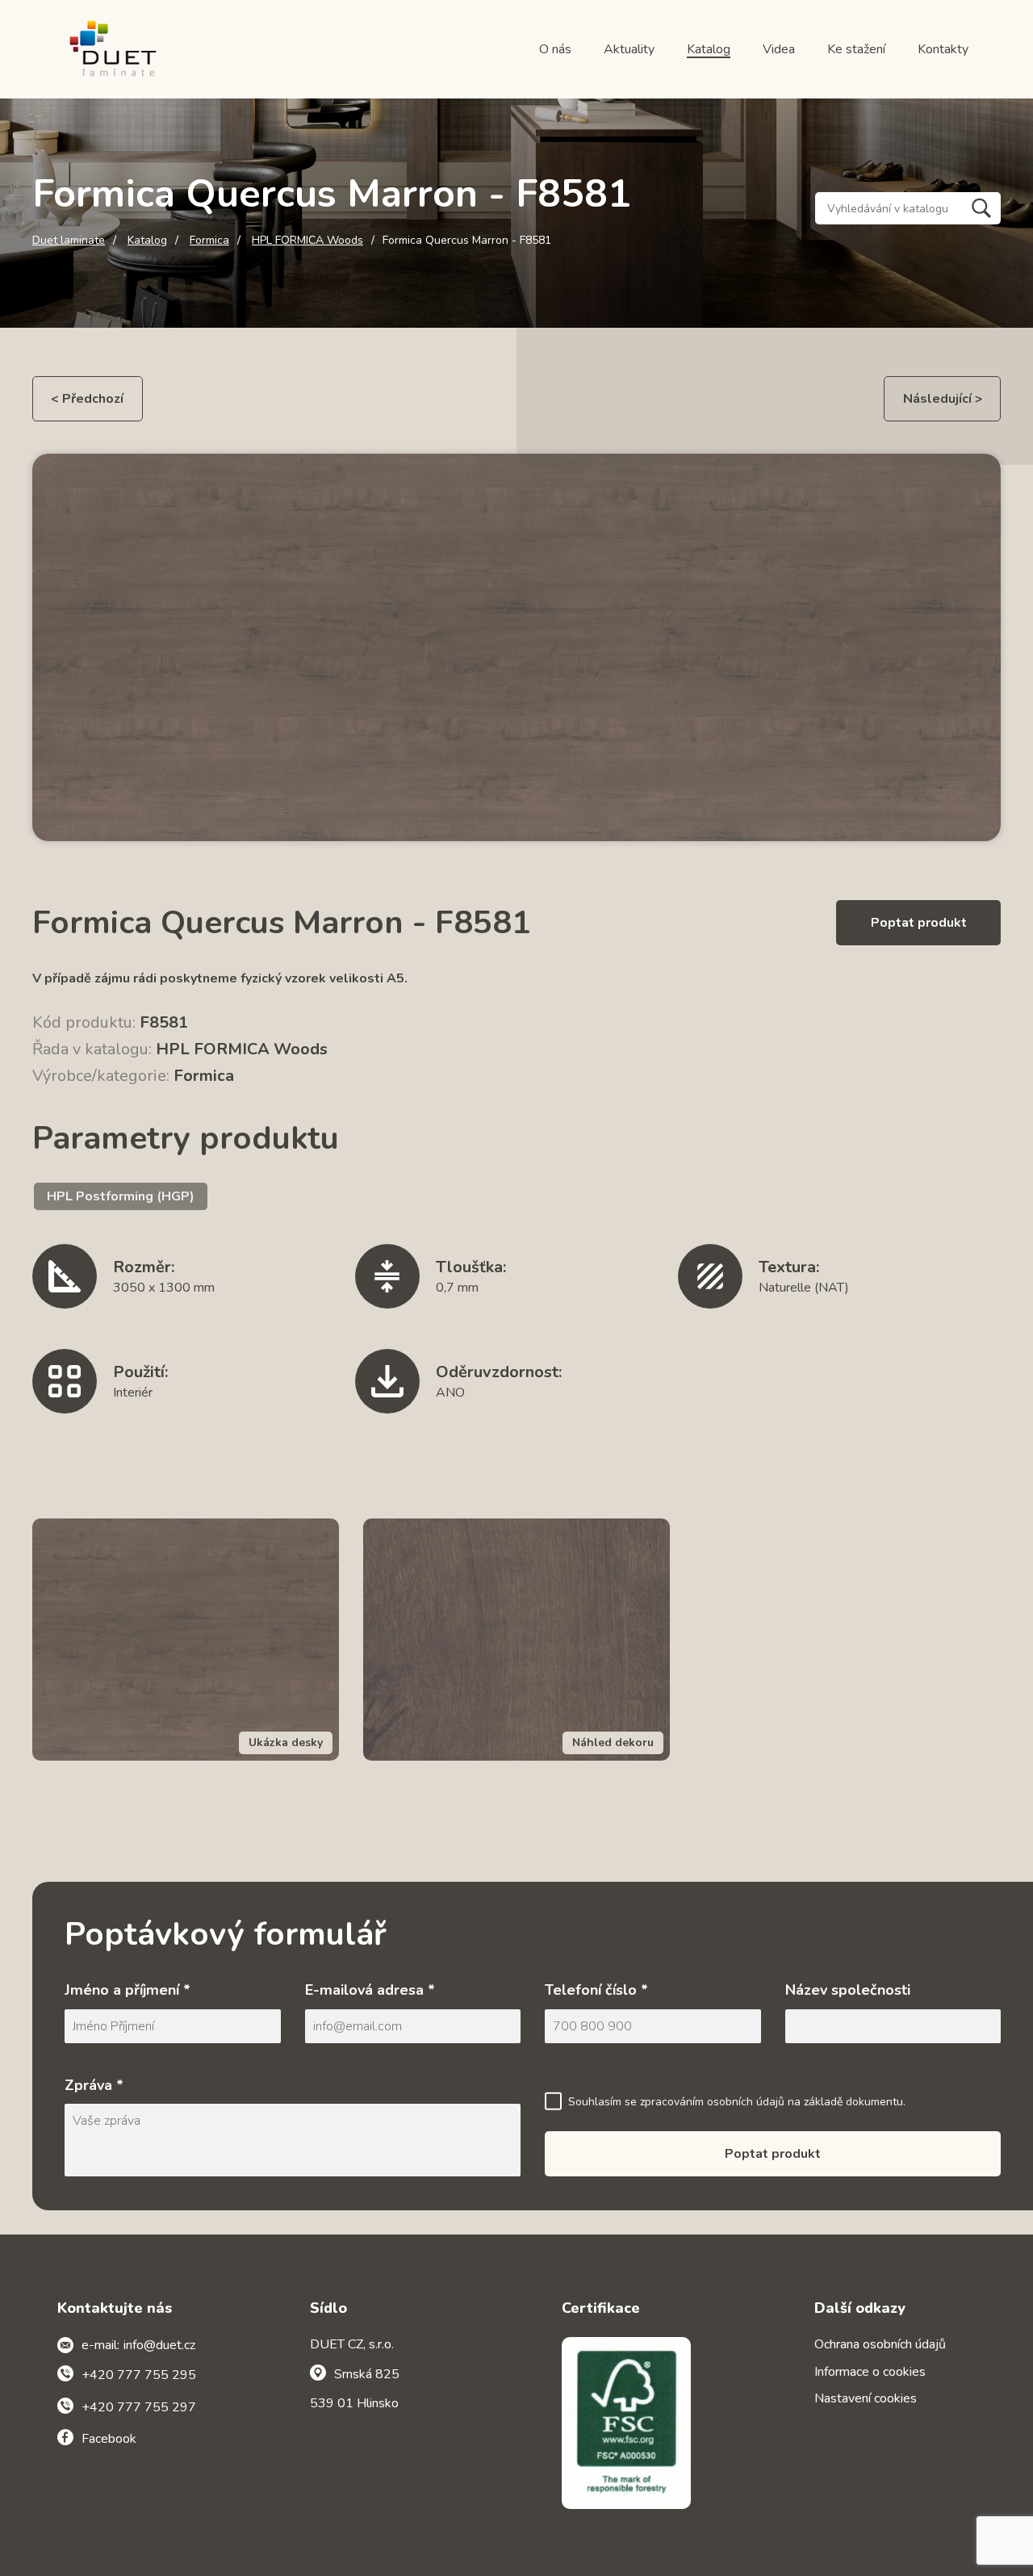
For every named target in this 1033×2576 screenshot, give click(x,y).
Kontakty (943, 49)
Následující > (943, 399)
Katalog (709, 49)
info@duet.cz (159, 2345)
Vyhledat (981, 208)
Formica (209, 241)
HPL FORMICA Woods (307, 241)
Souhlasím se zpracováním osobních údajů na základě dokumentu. (737, 2102)
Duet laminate (69, 241)
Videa (779, 49)
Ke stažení (856, 49)
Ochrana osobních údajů (880, 2344)
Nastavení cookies (866, 2398)
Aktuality (629, 49)
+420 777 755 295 (139, 2375)
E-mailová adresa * (370, 1990)
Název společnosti (848, 1990)
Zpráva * (94, 2085)
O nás (555, 49)
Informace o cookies (870, 2372)
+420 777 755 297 (139, 2407)
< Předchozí (87, 399)
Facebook (109, 2439)
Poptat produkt (919, 923)
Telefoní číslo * (596, 1990)
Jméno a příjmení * (128, 1990)
